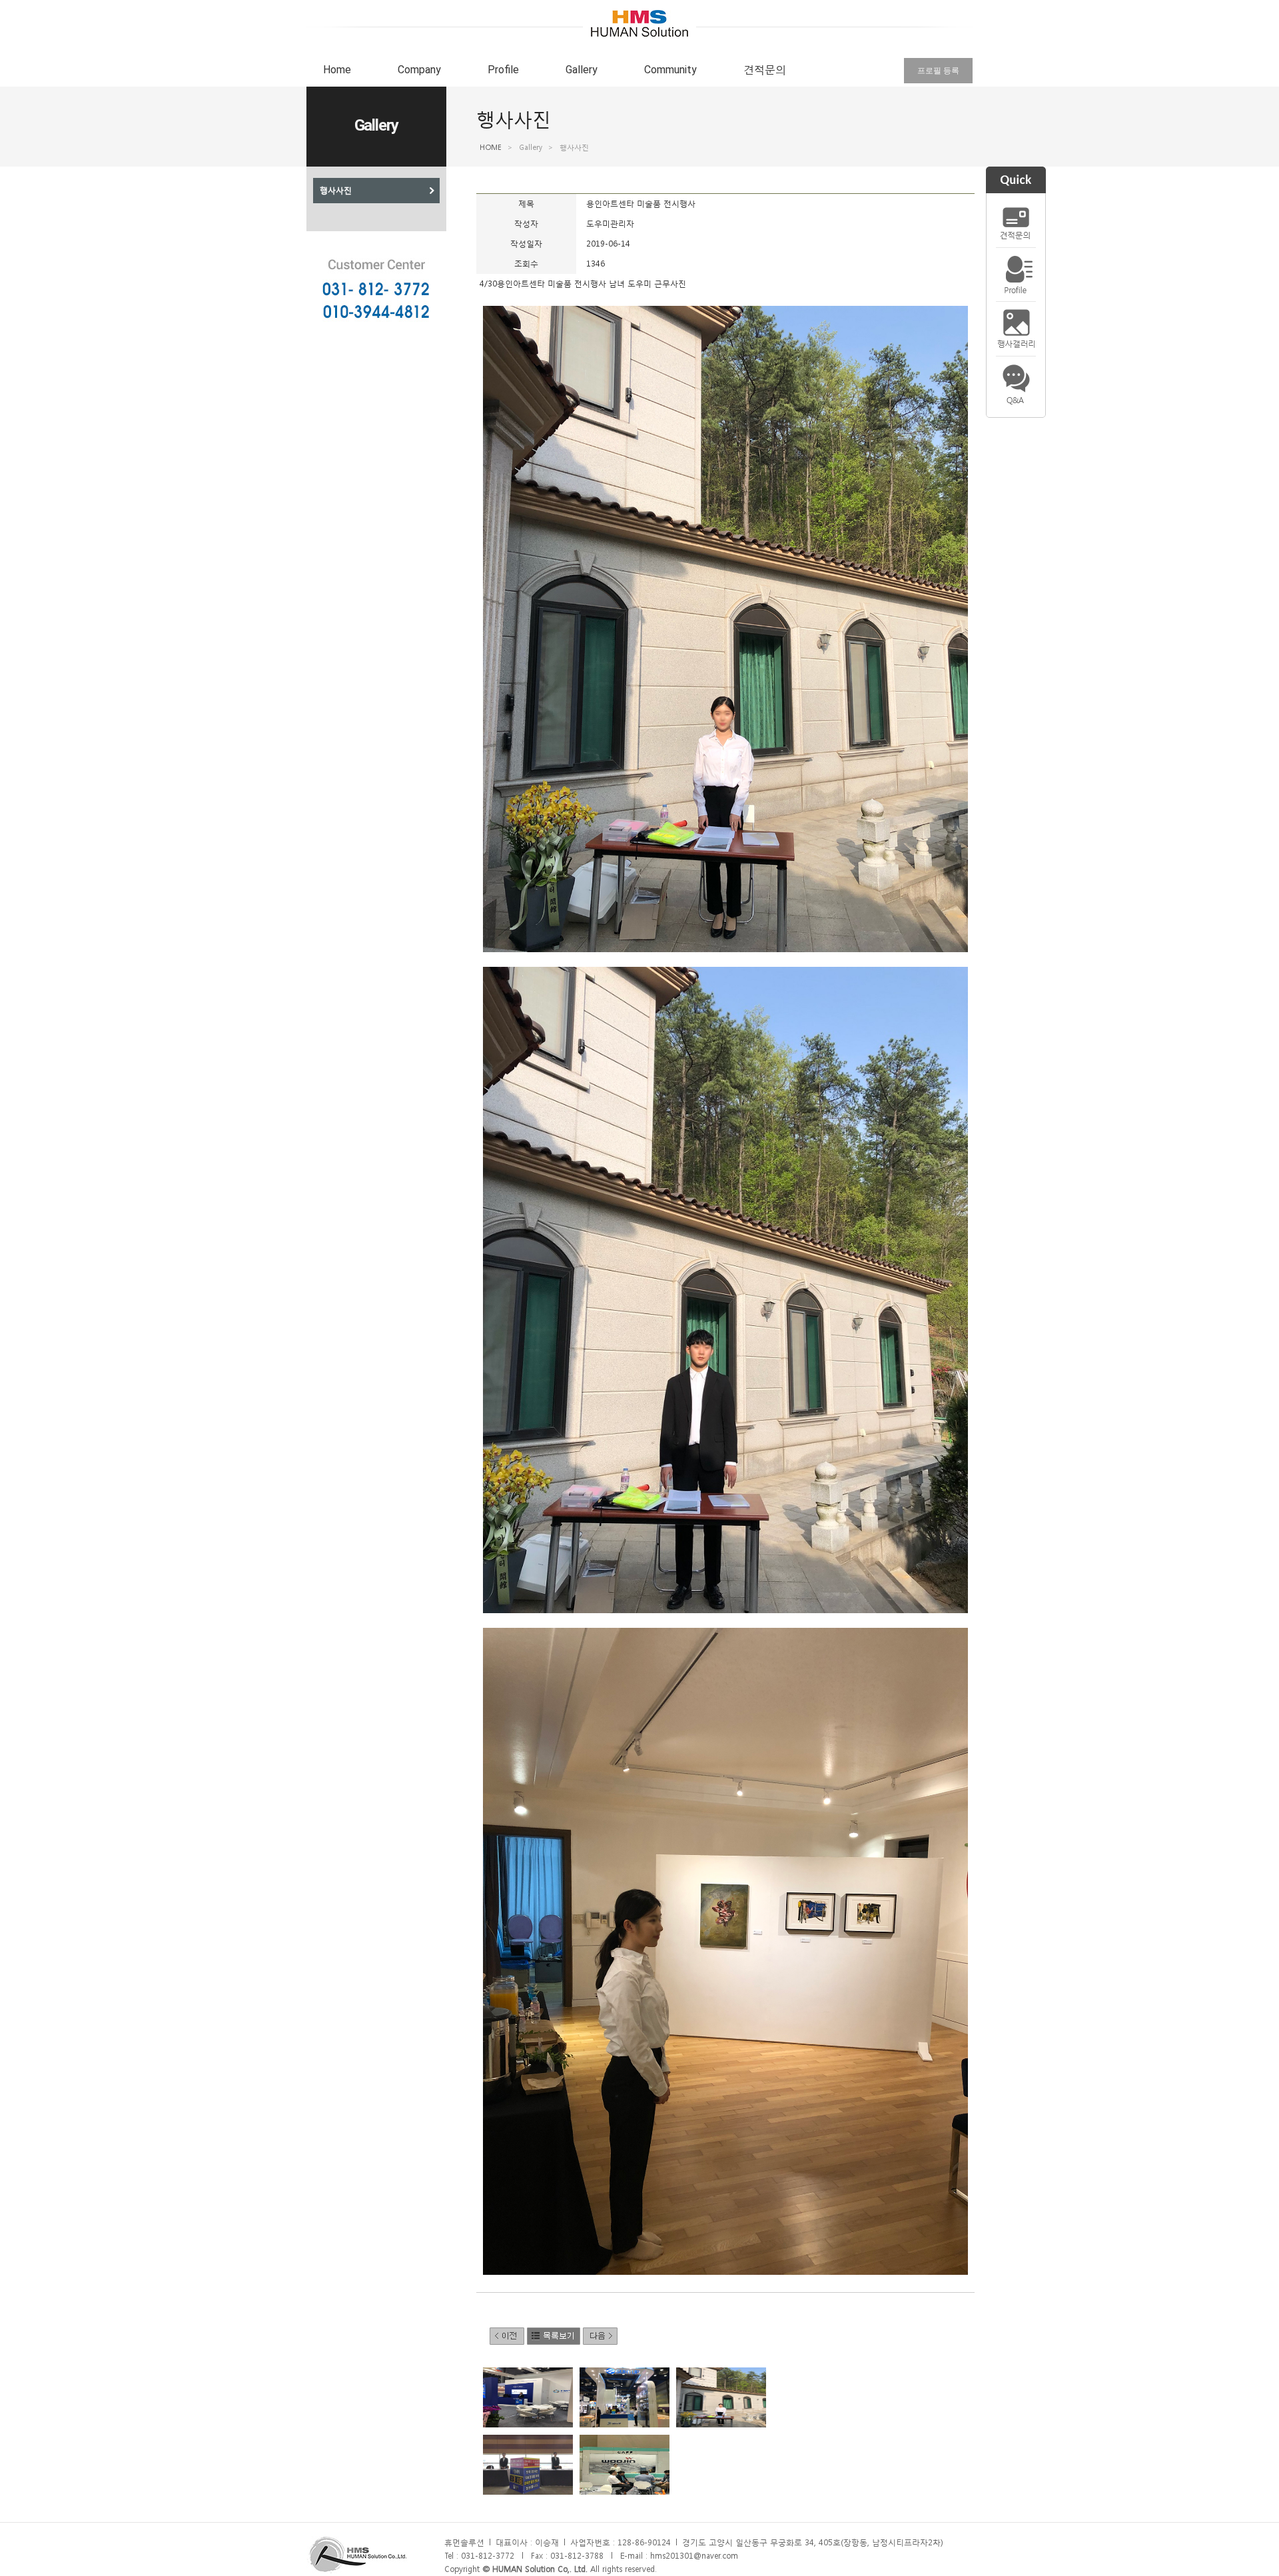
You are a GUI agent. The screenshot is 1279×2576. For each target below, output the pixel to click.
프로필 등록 (938, 71)
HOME (491, 148)
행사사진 (336, 191)
